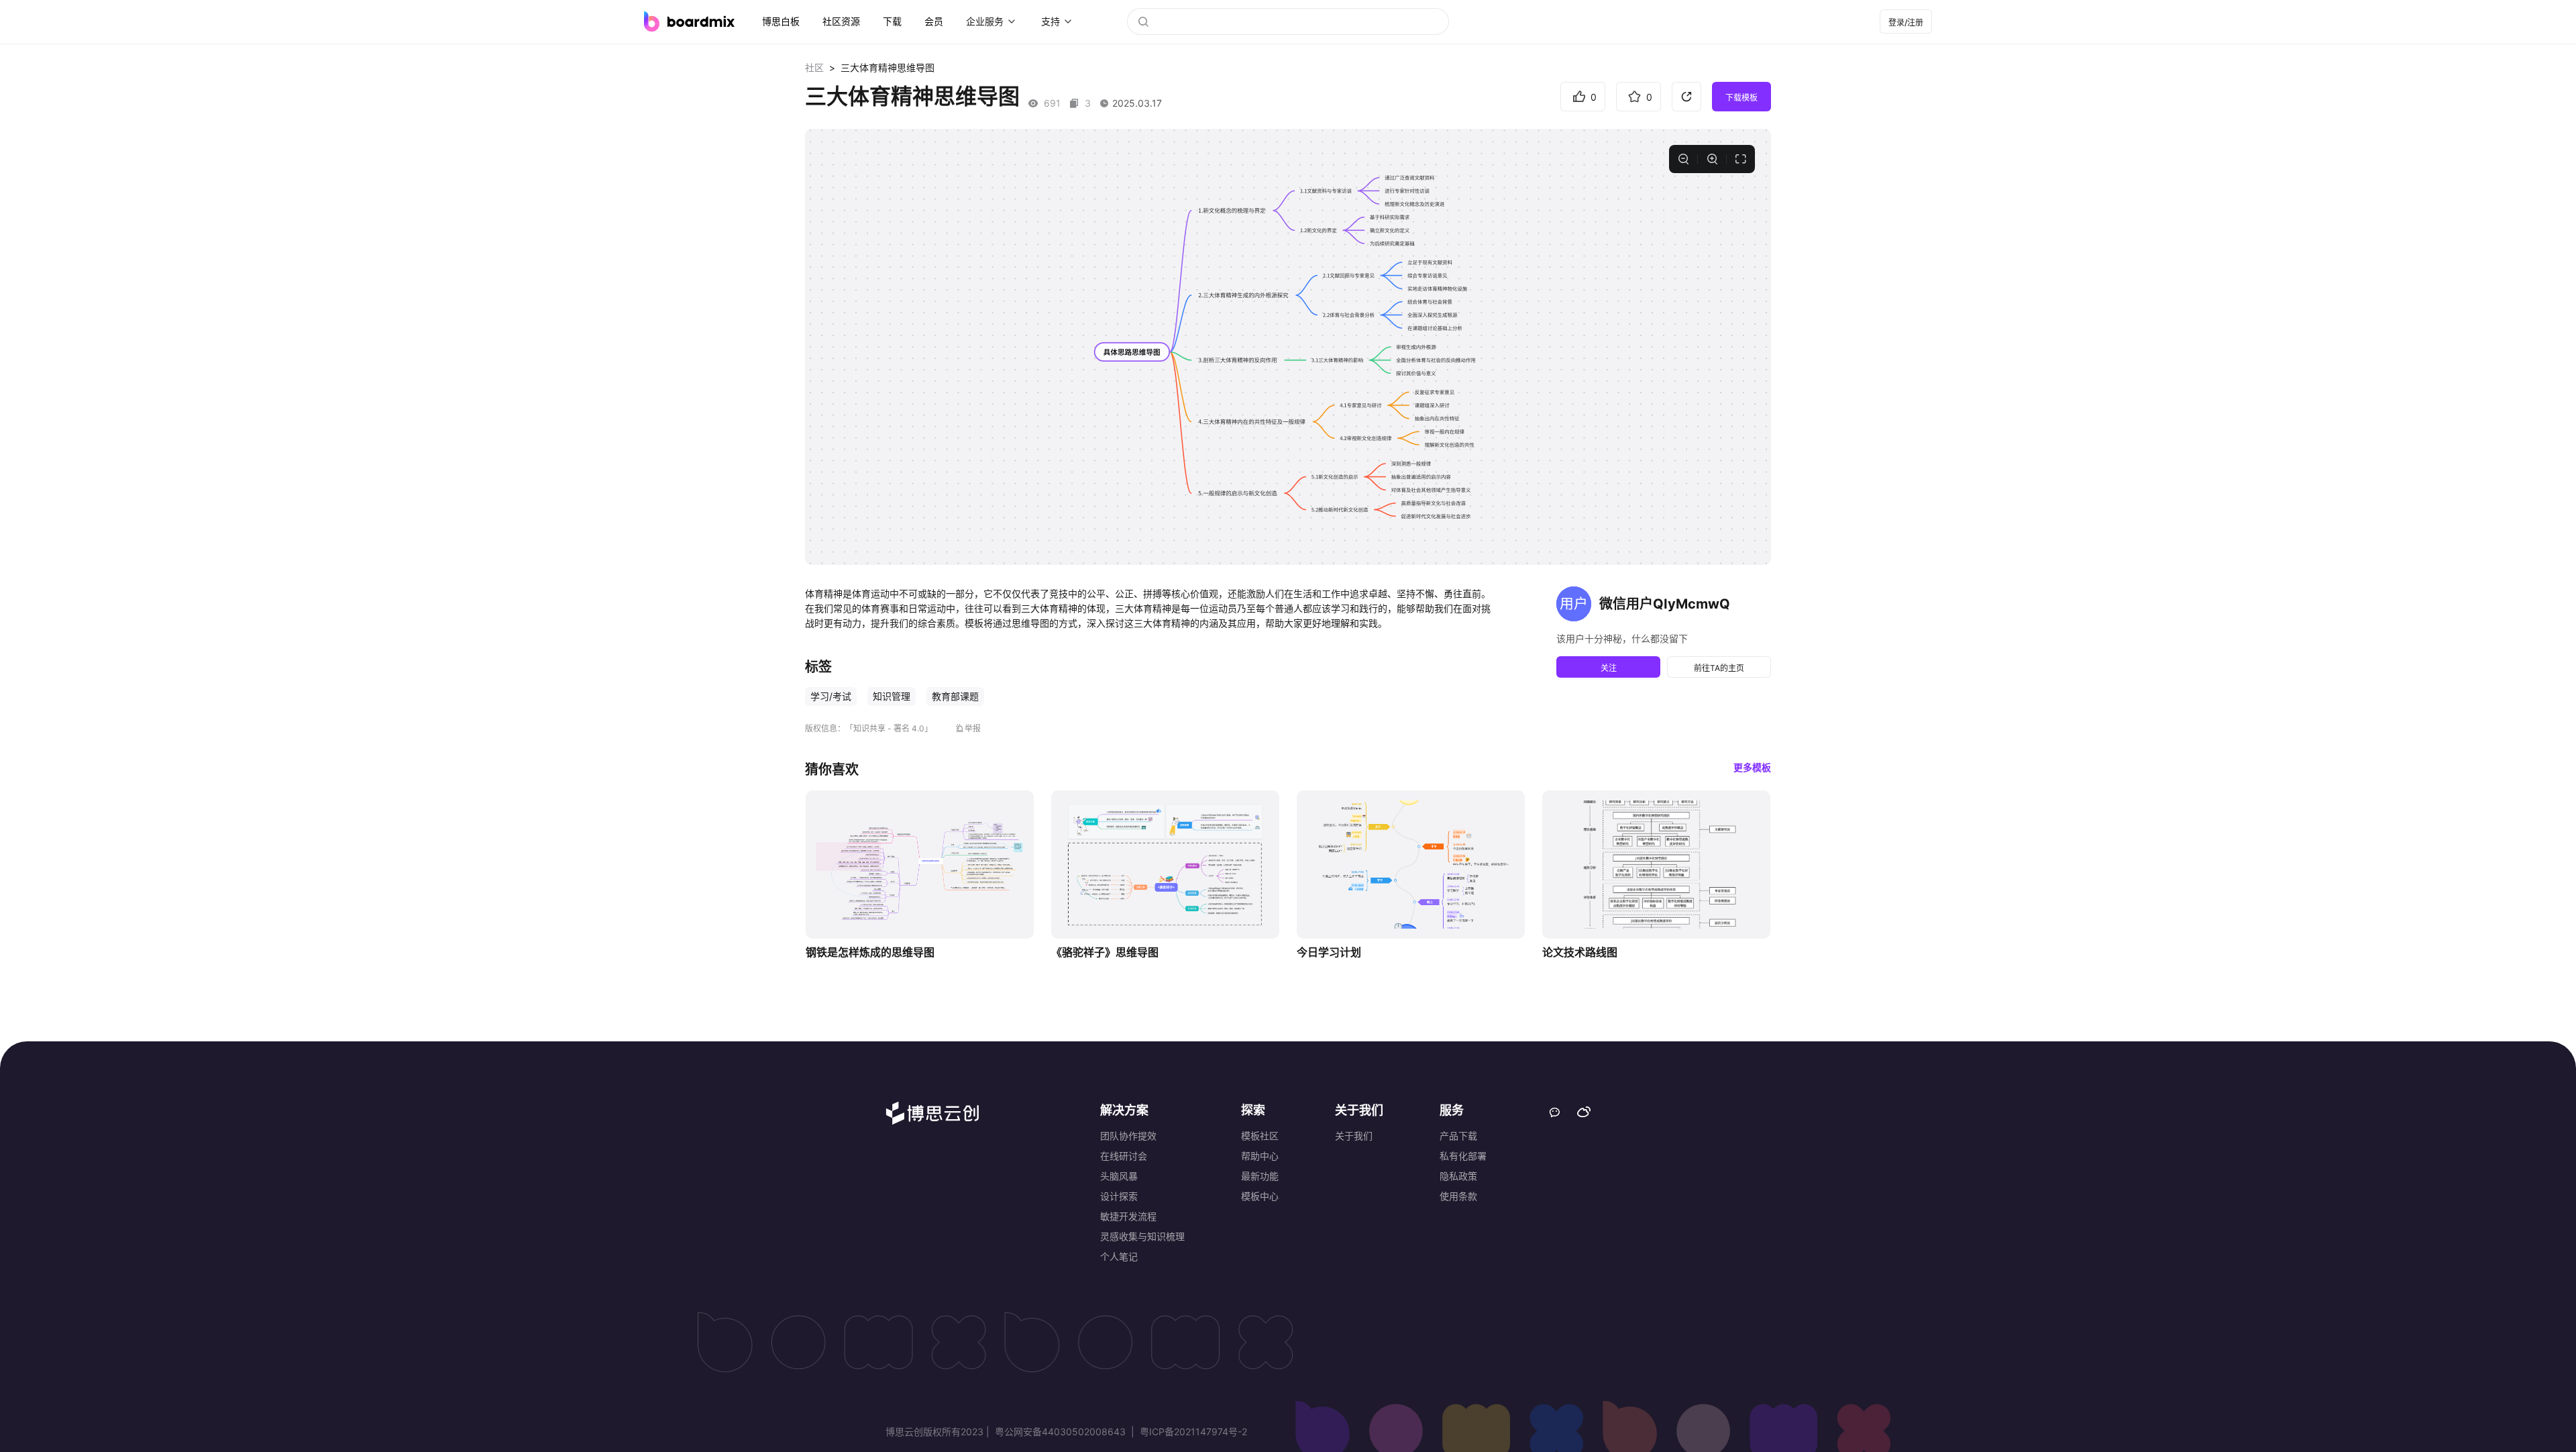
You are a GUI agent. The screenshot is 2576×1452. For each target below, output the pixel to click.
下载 (892, 21)
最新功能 (1260, 1176)
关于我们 (1354, 1136)
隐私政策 (1458, 1176)
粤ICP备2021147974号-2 (1192, 1432)
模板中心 (1260, 1196)
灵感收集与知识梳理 (1142, 1236)
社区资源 (841, 21)
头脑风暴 (1119, 1176)
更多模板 (1752, 767)
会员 (934, 21)
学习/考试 (831, 696)
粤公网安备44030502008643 (1060, 1432)
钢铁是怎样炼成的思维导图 (870, 952)
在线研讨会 (1124, 1156)
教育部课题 (955, 696)
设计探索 (1119, 1196)
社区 (814, 67)
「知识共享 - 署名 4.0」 (889, 728)
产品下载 (1458, 1136)
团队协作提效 (1128, 1136)
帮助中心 (1260, 1156)
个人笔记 (1119, 1256)
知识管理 (892, 696)
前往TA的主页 (1719, 668)
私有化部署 (1463, 1156)
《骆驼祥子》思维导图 (1105, 952)
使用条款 (1458, 1196)
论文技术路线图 (1580, 952)
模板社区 (1260, 1136)
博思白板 (781, 21)
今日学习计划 (1329, 952)
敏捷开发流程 (1128, 1216)
